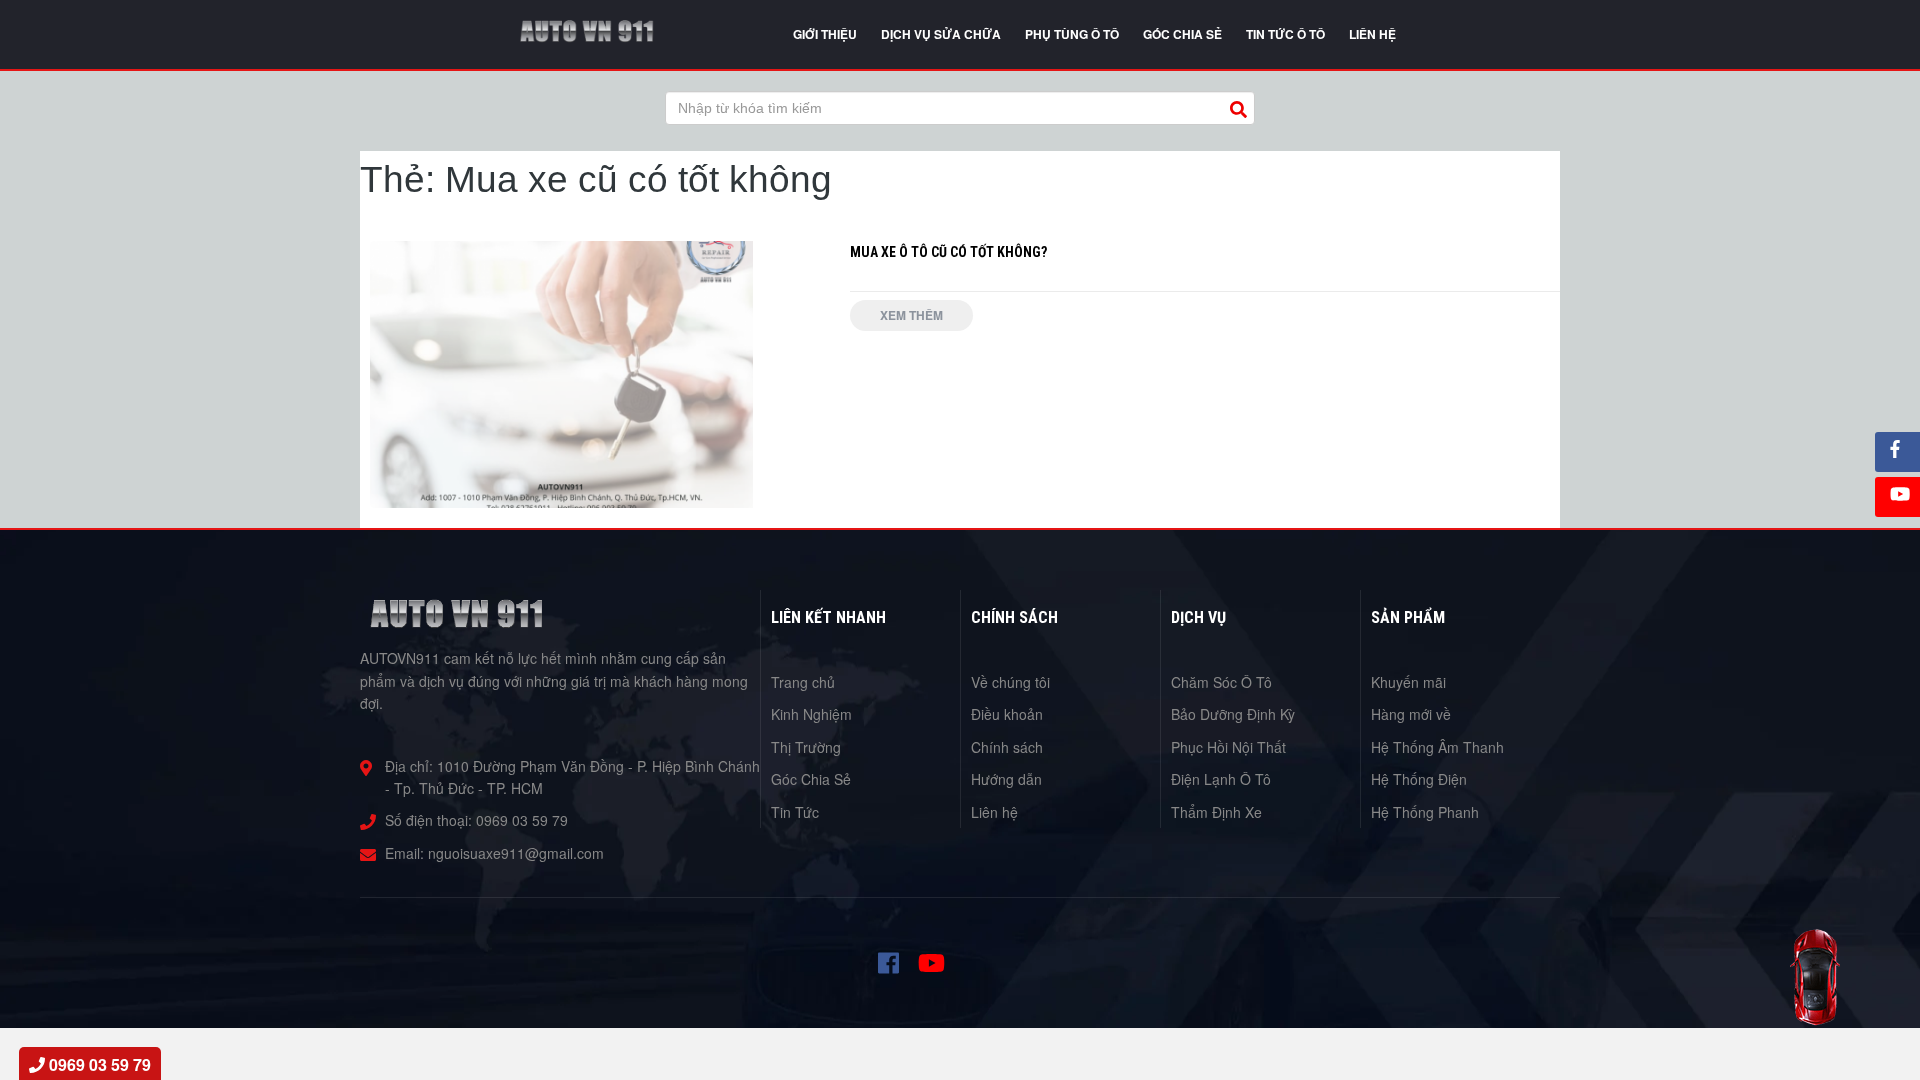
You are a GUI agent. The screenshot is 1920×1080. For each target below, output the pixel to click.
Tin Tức (795, 812)
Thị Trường (806, 747)
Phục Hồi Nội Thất (1228, 747)
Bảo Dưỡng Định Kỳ (1233, 714)
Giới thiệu (825, 34)
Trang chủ (803, 682)
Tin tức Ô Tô (1285, 34)
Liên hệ (994, 812)
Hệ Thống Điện (1419, 779)
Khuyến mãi (1408, 682)
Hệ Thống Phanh (1425, 812)
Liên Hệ (1372, 34)
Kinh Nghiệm (811, 714)
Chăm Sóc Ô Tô (1221, 682)
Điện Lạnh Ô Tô (1221, 779)
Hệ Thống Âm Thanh (1437, 747)
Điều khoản (1007, 714)
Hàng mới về (1411, 714)
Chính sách (1007, 747)
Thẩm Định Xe (1216, 812)
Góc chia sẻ (1182, 34)
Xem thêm (911, 315)
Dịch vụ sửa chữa (941, 34)
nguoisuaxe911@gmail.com (516, 853)
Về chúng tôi (1010, 682)
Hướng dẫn (1006, 779)
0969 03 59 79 (522, 820)
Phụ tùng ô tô (1072, 34)
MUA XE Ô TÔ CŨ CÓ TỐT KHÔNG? (948, 252)
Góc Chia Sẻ (811, 779)
